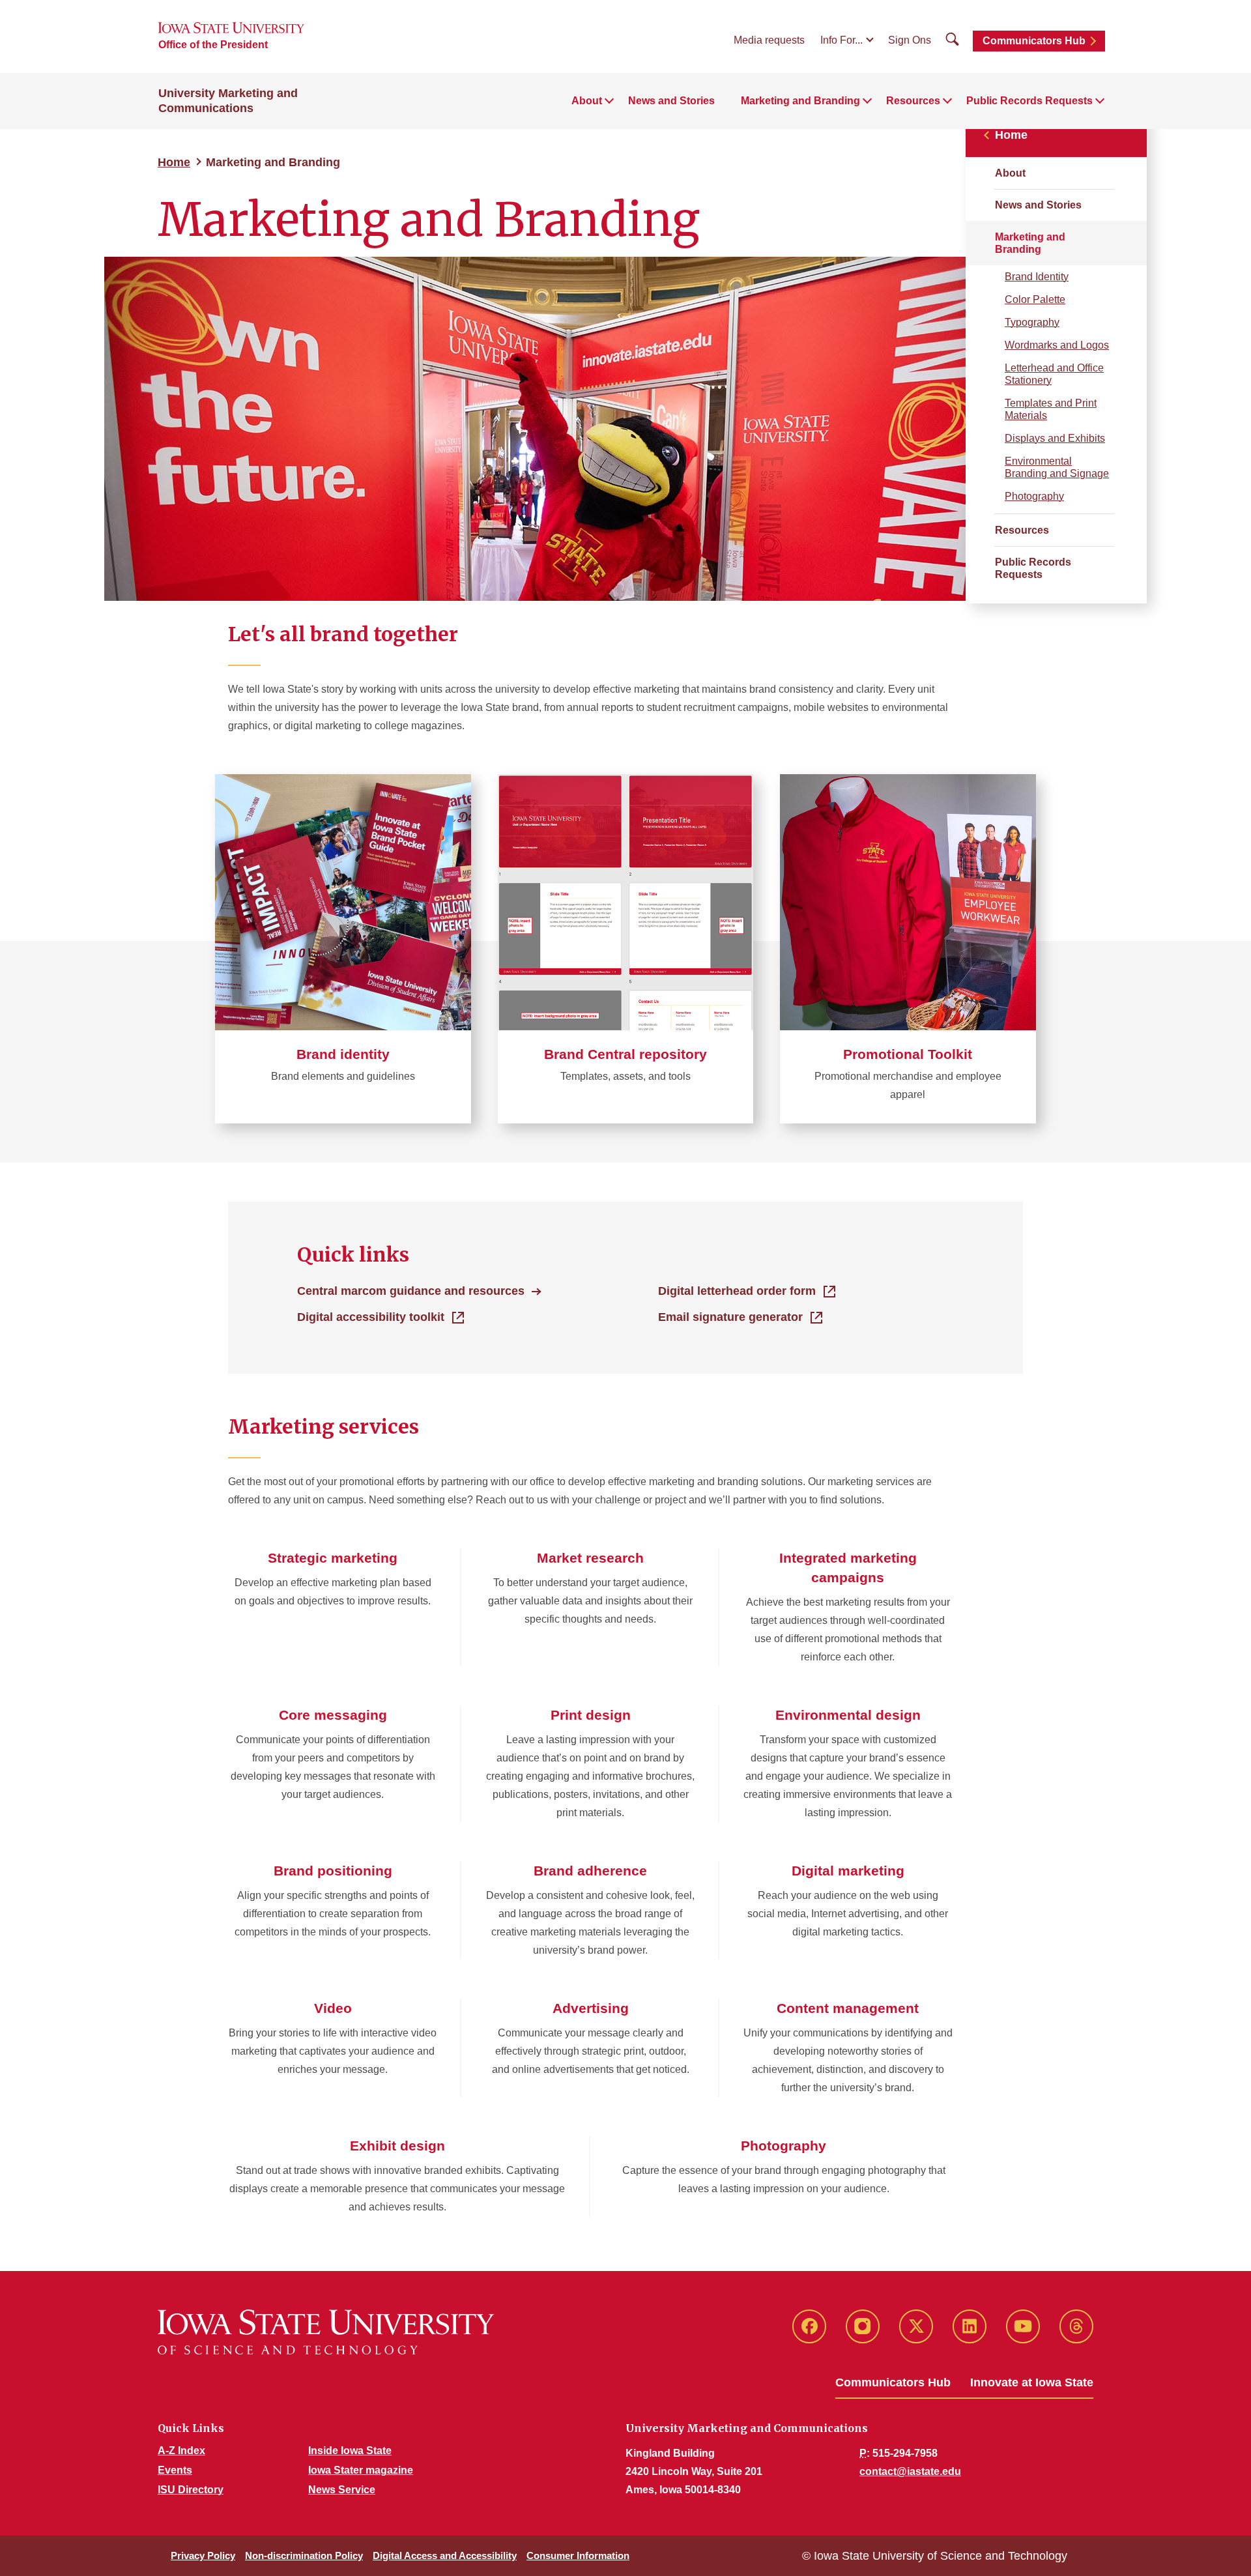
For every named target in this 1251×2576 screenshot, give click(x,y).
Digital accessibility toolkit (371, 1317)
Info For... (841, 40)
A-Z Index (181, 2451)
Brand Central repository (625, 1054)
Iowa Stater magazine (361, 2470)
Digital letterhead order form (737, 1291)
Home (174, 162)
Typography (1032, 322)
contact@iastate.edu (910, 2471)
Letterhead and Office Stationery (1054, 374)
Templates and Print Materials (1051, 409)
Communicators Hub (1034, 41)
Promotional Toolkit (908, 1054)
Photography (1034, 496)
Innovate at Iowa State (1032, 2382)
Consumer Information (578, 2555)
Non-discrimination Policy (304, 2555)
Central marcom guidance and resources (411, 1291)
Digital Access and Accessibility (445, 2555)
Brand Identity (1037, 277)
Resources (1022, 530)
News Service (342, 2490)
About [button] (587, 101)
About (1010, 173)
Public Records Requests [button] (1029, 101)
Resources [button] (913, 101)
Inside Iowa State (350, 2451)
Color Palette (1035, 299)
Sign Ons (910, 40)
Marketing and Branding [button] (800, 101)
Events (175, 2470)
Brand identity (343, 1054)
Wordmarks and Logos (1057, 345)
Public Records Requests (1033, 568)
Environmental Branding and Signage (1057, 467)
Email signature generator (730, 1317)
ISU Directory (191, 2490)
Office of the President (213, 45)
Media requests (769, 40)
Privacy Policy (203, 2555)
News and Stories (671, 101)
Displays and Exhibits (1055, 438)
